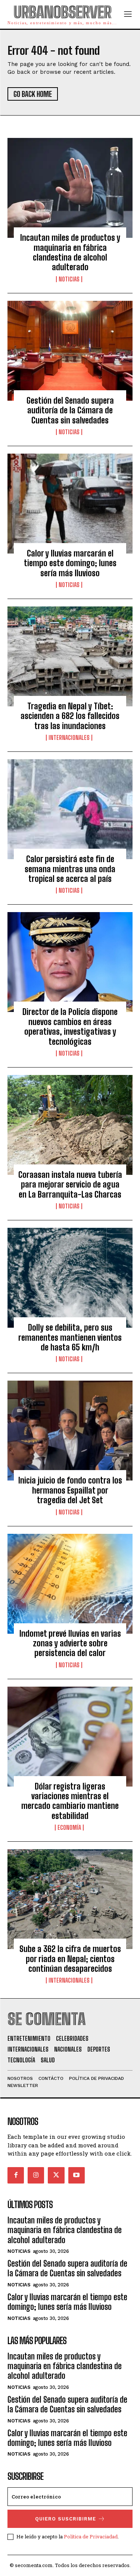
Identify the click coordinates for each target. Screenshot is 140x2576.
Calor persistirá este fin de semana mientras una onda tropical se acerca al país (70, 869)
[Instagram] (36, 2175)
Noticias (69, 279)
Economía (69, 1828)
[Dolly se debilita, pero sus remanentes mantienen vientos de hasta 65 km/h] (70, 1278)
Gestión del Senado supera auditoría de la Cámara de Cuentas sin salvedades (70, 410)
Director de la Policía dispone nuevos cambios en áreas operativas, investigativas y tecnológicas (70, 1027)
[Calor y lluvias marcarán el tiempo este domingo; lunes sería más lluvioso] (70, 504)
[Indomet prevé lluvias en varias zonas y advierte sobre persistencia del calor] (70, 1584)
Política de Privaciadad (91, 2536)
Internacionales (69, 738)
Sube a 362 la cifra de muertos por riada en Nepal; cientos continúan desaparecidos (70, 1959)
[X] (56, 2175)
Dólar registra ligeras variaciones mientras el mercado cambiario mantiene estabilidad (70, 1801)
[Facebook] (16, 2175)
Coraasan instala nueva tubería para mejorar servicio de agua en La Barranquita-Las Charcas (70, 1185)
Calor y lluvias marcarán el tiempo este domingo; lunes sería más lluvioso (70, 563)
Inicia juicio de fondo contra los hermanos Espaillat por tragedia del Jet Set (70, 1490)
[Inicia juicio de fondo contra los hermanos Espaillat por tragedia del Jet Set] (70, 1431)
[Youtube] (77, 2175)
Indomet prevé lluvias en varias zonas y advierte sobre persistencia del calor (70, 1643)
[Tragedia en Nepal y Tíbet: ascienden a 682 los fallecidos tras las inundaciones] (70, 656)
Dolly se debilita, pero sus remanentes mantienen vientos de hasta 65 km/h (70, 1337)
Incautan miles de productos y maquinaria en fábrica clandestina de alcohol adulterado (70, 252)
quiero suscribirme (66, 2519)
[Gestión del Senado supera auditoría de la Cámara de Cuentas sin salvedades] (70, 351)
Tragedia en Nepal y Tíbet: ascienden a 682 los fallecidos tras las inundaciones (70, 716)
